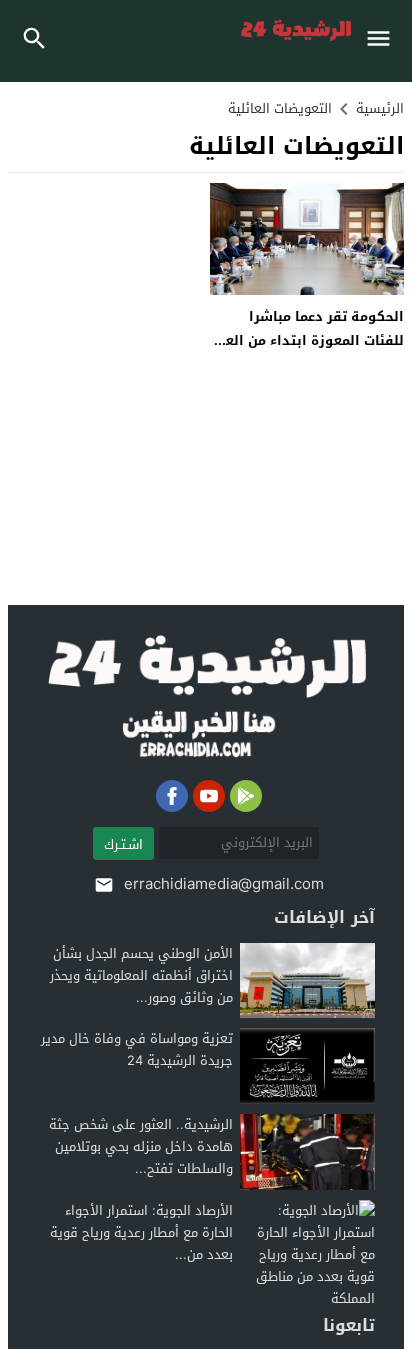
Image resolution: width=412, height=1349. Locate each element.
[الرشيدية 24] (206, 697)
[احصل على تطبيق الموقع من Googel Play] (246, 796)
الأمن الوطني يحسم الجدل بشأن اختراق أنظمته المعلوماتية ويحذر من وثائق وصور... (141, 975)
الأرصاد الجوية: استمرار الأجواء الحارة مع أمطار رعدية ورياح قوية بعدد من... (141, 1232)
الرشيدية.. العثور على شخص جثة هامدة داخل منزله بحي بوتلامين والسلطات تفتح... (141, 1146)
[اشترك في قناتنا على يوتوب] (209, 796)
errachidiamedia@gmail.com (224, 884)
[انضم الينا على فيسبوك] (172, 796)
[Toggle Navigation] (383, 41)
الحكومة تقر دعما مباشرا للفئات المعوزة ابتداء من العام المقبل (308, 340)
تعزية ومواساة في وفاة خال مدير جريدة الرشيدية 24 (137, 1049)
